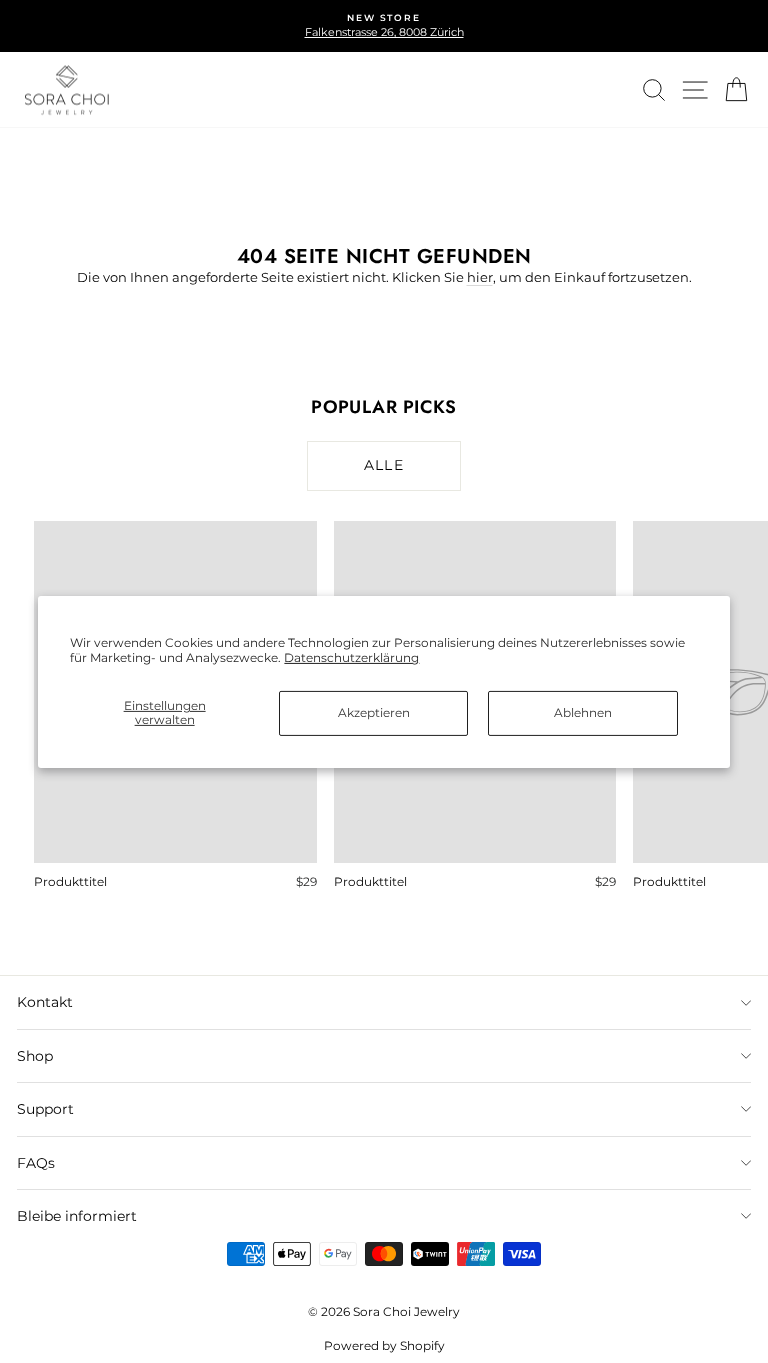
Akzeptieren (374, 712)
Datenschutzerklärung (351, 657)
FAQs (36, 1163)
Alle (384, 465)
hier (480, 277)
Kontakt (45, 1002)
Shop (35, 1056)
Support (45, 1109)
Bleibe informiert (77, 1216)
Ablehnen (583, 712)
